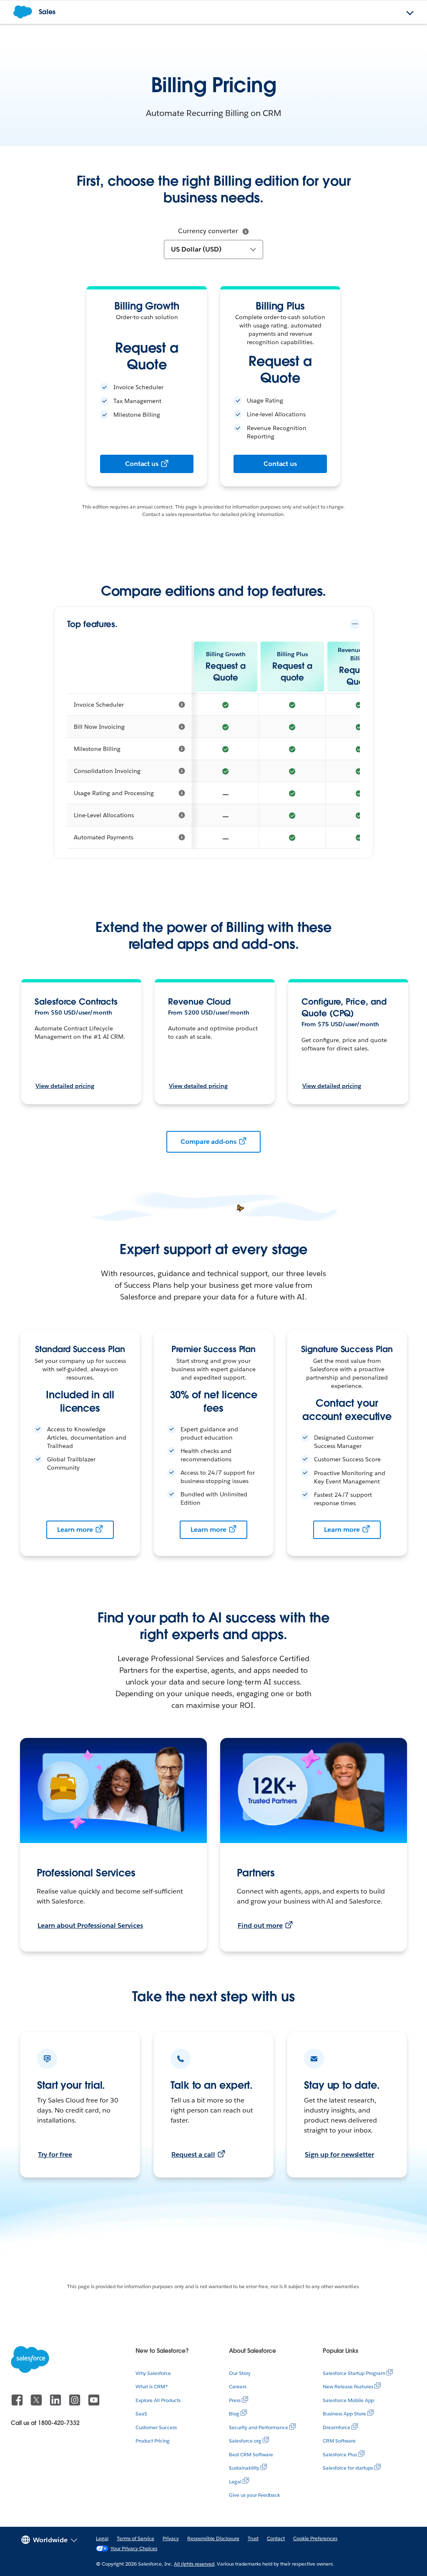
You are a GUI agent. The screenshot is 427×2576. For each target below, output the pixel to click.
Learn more (75, 1530)
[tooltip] (246, 232)
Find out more (260, 1925)
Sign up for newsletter (339, 2154)
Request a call (193, 2154)
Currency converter (208, 231)
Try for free (55, 2154)
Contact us (142, 464)
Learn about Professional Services (90, 1925)
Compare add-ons (209, 1142)
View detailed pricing (65, 1086)
